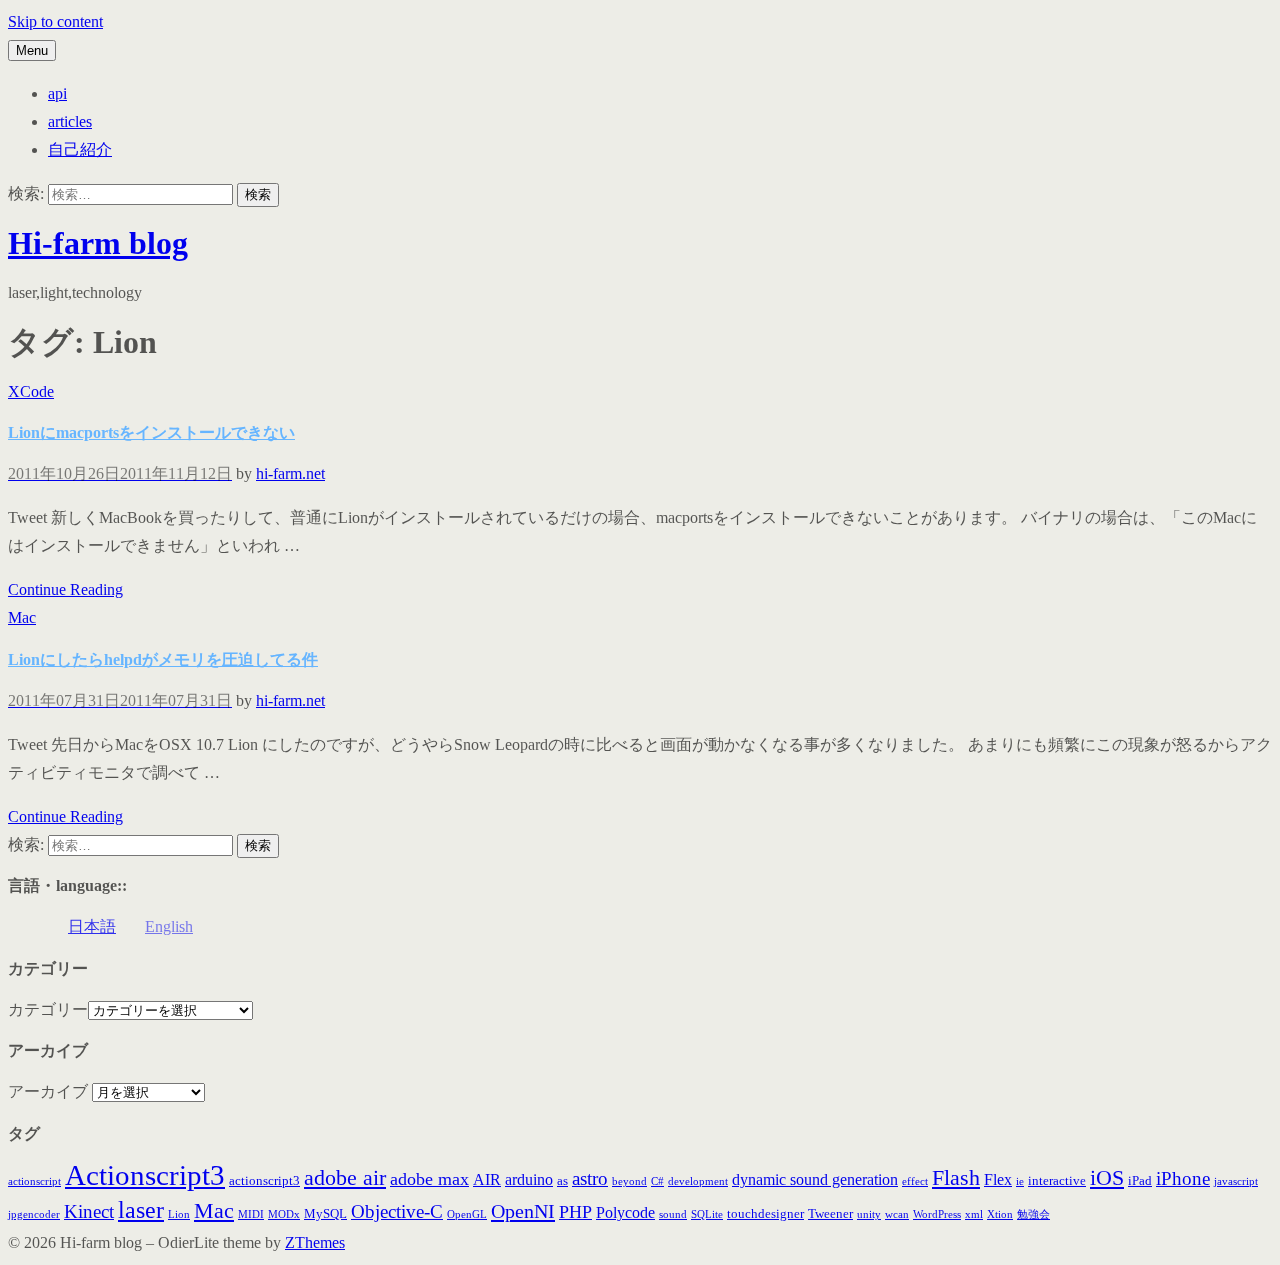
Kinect (89, 1211)
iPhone (1183, 1178)
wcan (897, 1214)
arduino (529, 1179)
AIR (487, 1179)
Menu (32, 50)
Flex (998, 1179)
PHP (575, 1212)
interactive (1057, 1180)
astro (590, 1178)
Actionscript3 (145, 1175)
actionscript (34, 1181)
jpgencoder (34, 1214)
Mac (22, 617)
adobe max (429, 1179)
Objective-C (397, 1211)
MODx (284, 1214)
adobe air (345, 1178)
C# (657, 1181)
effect (915, 1181)
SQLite (707, 1214)
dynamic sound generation (815, 1179)
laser (141, 1210)
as (562, 1180)
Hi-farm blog (98, 243)
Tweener (830, 1213)
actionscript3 (264, 1180)
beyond (629, 1181)
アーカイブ (48, 1091)
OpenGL (467, 1214)
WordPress (937, 1214)
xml (974, 1214)
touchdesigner (765, 1213)
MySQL (325, 1213)
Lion (179, 1214)
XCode (31, 391)
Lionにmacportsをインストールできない (151, 432)
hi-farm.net (290, 473)
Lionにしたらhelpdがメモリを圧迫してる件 (163, 659)
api (57, 93)
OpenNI (523, 1211)
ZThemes (315, 1242)
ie (1020, 1181)
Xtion (1000, 1214)
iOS (1107, 1178)
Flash (956, 1178)
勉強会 (1033, 1214)
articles (70, 121)
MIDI (251, 1214)
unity (869, 1214)
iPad (1140, 1180)
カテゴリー (48, 1009)
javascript (1236, 1181)
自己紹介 (80, 149)
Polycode (625, 1212)
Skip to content (55, 21)
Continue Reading (65, 589)
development (698, 1181)
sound (673, 1214)
